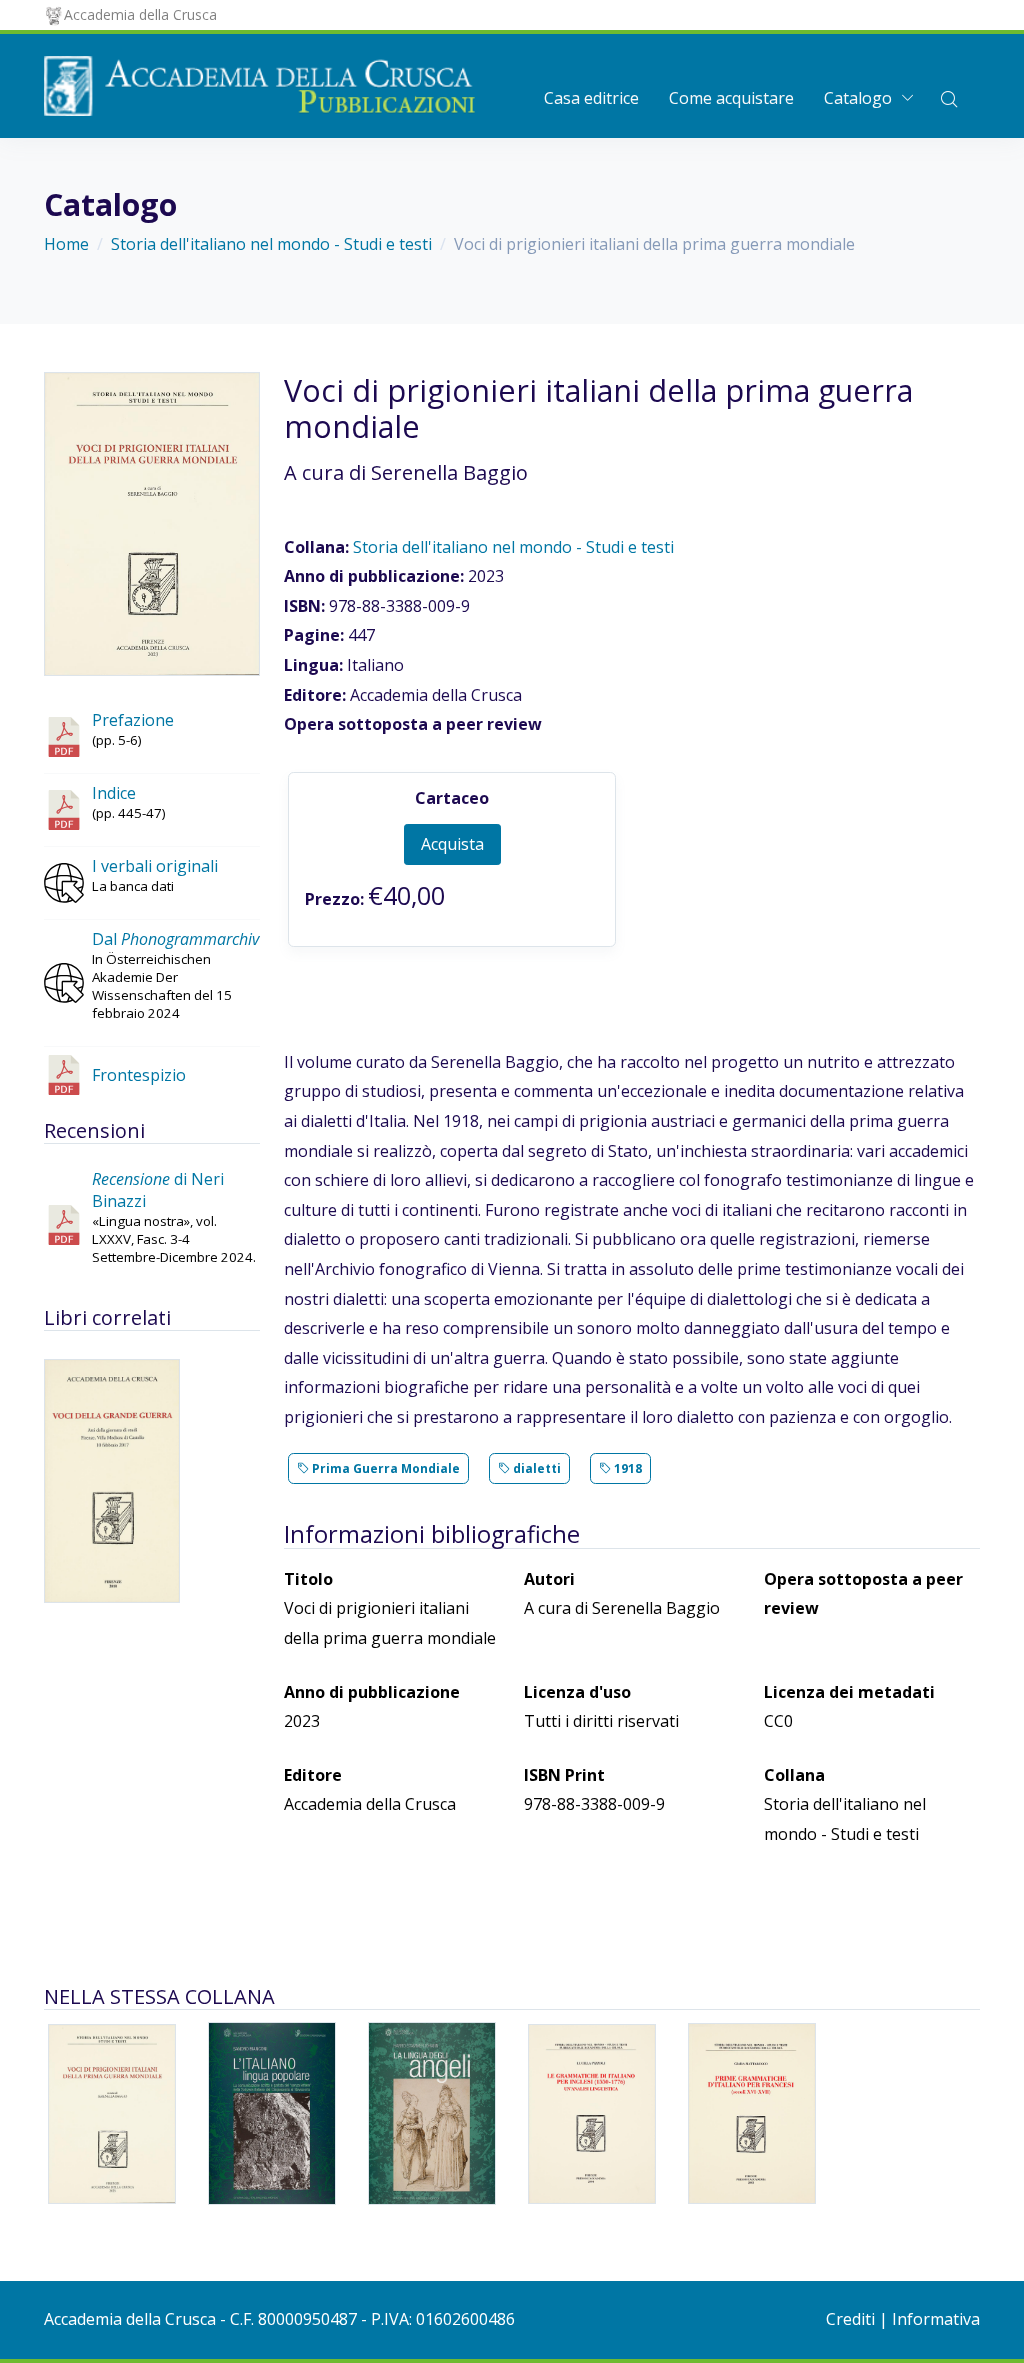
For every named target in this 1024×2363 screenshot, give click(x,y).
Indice (114, 793)
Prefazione (133, 720)
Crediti (850, 2319)
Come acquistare (731, 98)
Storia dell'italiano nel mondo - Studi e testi (271, 244)
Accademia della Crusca (140, 14)
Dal (175, 939)
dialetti (535, 1468)
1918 (626, 1468)
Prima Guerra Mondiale (384, 1468)
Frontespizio (139, 1075)
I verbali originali (155, 866)
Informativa (936, 2319)
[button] (949, 98)
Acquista (452, 844)
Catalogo (858, 98)
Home (66, 244)
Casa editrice (591, 98)
